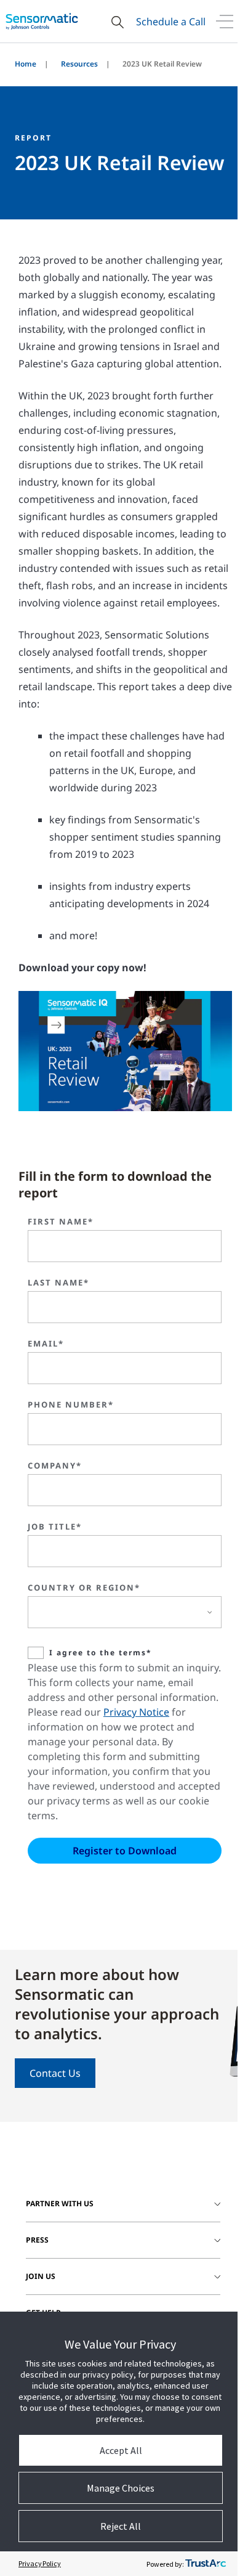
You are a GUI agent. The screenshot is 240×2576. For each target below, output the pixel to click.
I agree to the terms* (101, 1653)
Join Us (41, 2276)
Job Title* (55, 1526)
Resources (79, 64)
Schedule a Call (171, 22)
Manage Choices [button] (121, 2488)
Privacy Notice (136, 1712)
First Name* (61, 1221)
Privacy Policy (40, 2563)
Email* (46, 1343)
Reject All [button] (121, 2526)
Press (37, 2240)
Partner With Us (60, 2203)
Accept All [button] (121, 2450)
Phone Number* (71, 1404)
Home (26, 64)
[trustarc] (206, 2564)
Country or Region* (84, 1588)
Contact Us (55, 2073)
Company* (55, 1465)
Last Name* (58, 1282)
